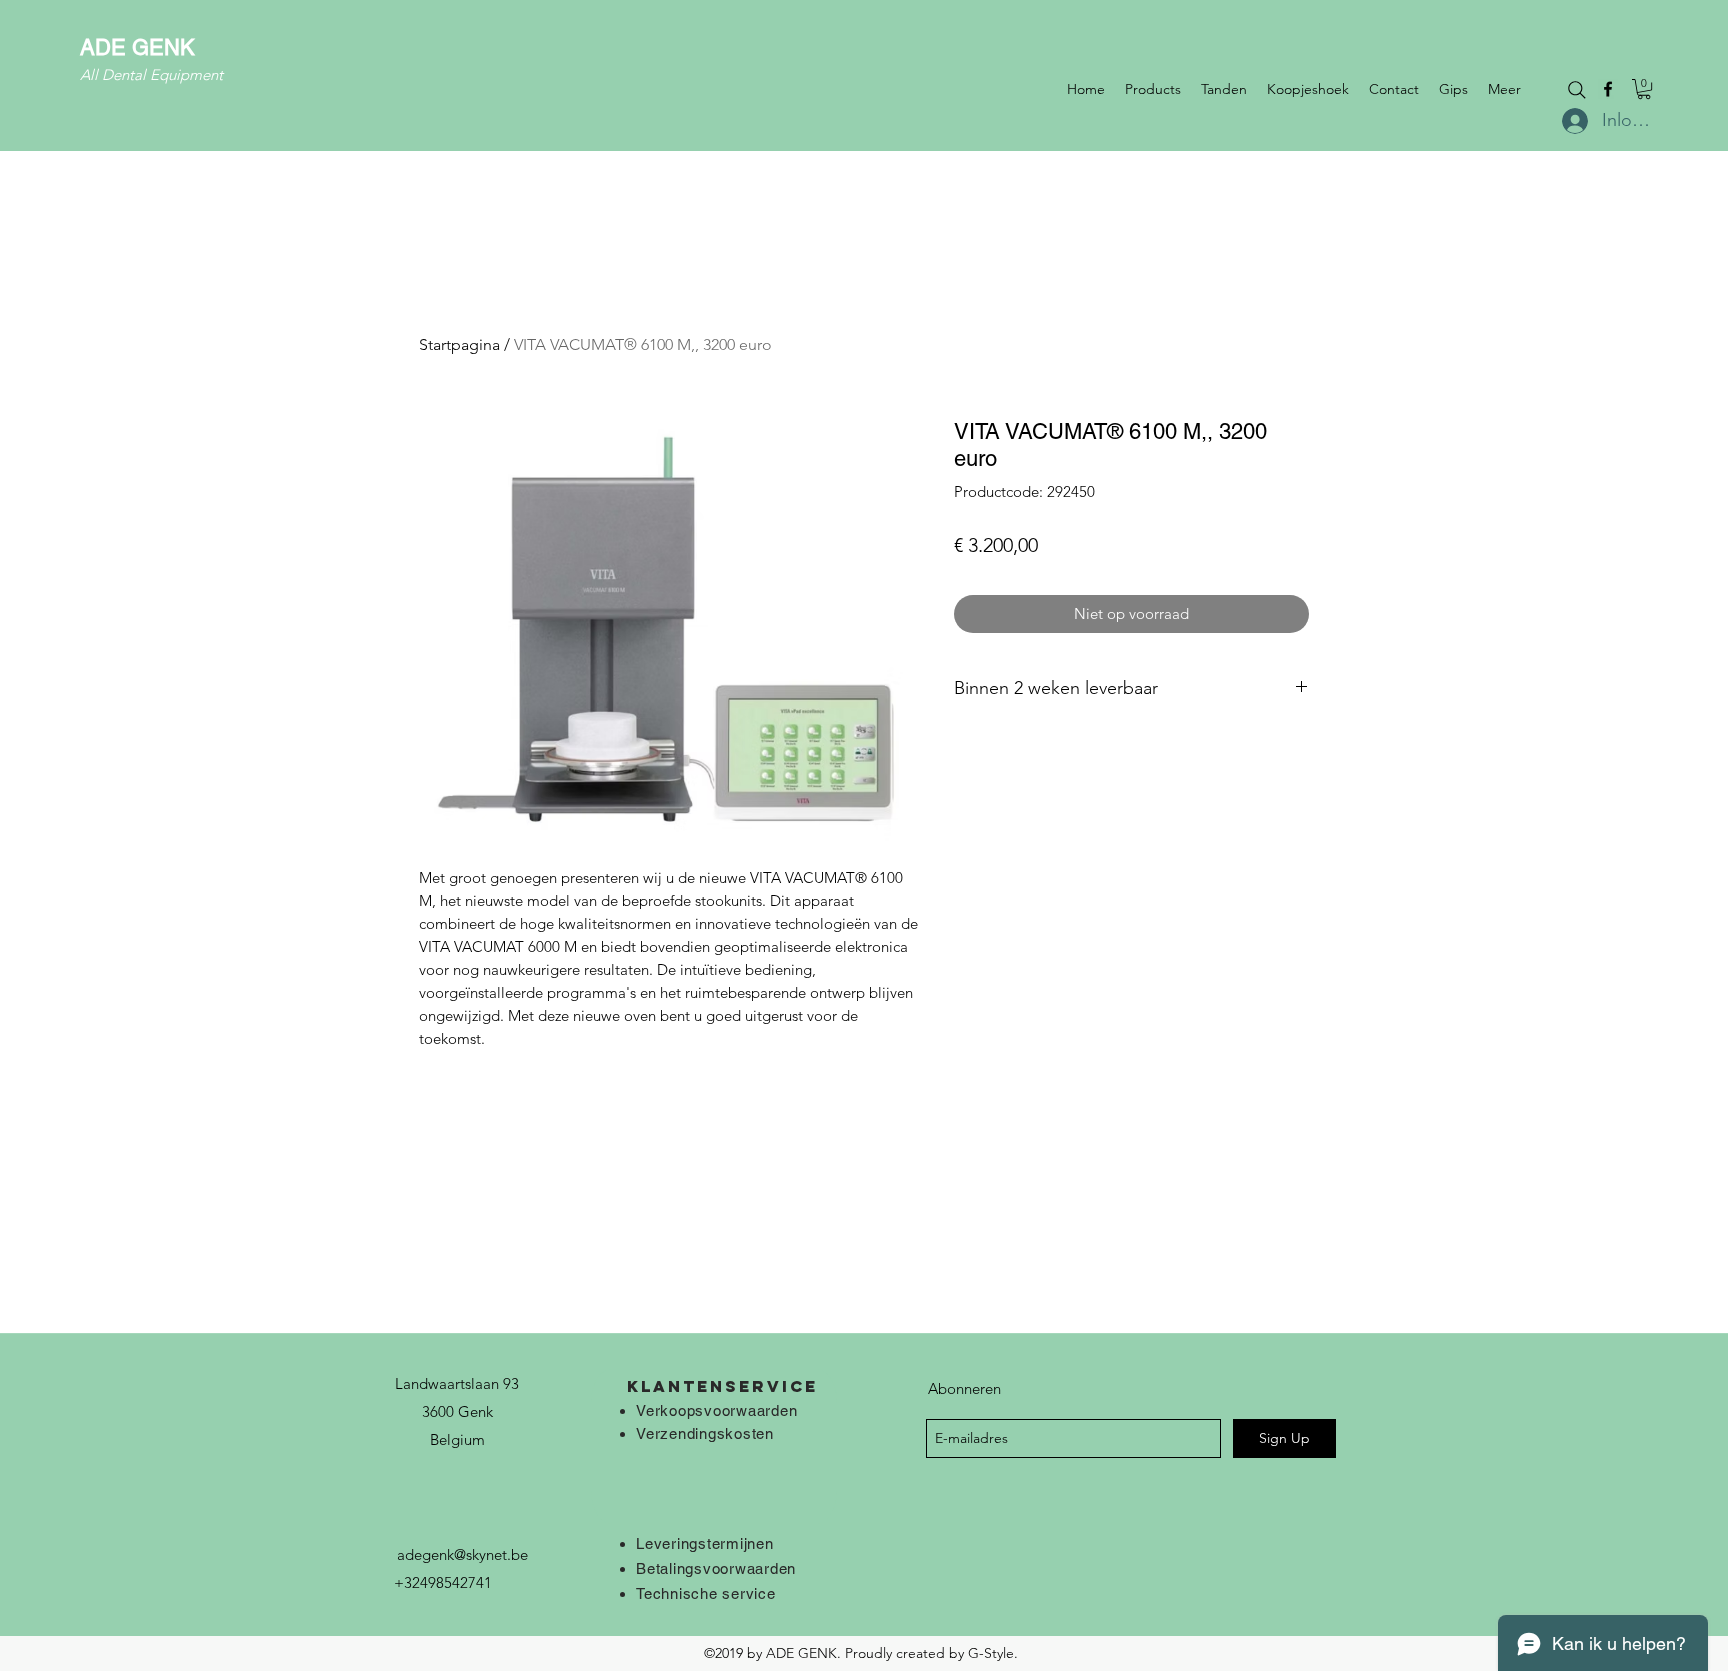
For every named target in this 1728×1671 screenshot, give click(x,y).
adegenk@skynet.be (462, 1554)
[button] (1644, 89)
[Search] (1577, 90)
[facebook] (1608, 89)
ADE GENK (137, 47)
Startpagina (459, 344)
